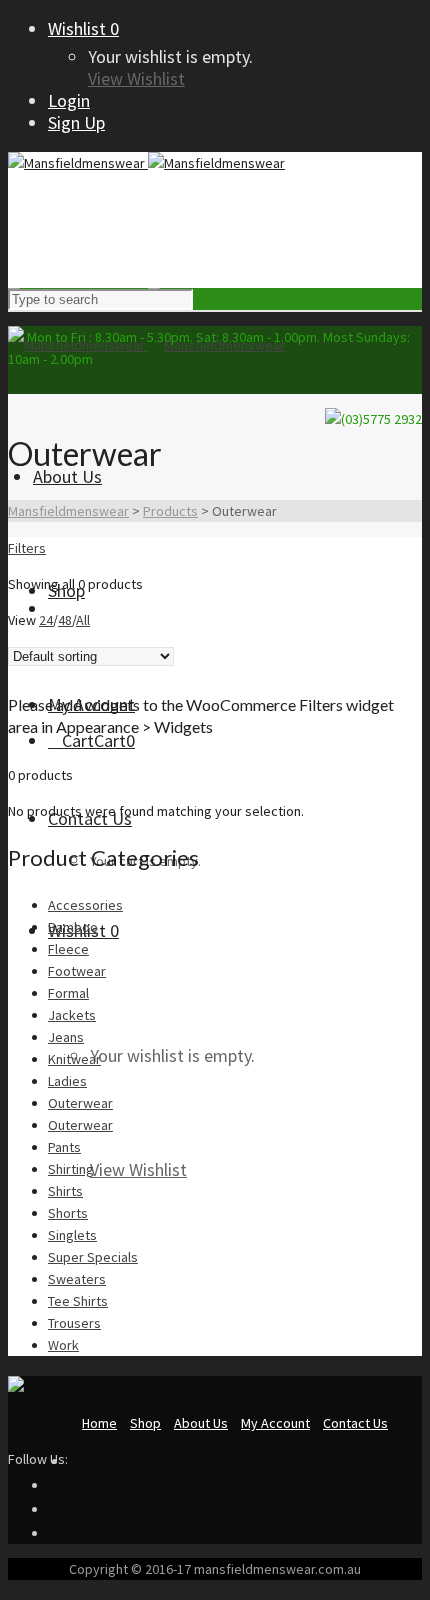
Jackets (72, 1015)
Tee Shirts (78, 1301)
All (83, 620)
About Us (201, 1423)
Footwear (77, 971)
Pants (64, 1147)
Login (69, 100)
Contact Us (355, 1423)
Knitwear (74, 1059)
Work (63, 1345)
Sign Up (76, 122)
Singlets (72, 1235)
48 (65, 620)
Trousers (74, 1323)
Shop (145, 1423)
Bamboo (73, 927)
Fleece (68, 949)
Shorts (68, 1213)
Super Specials (93, 1257)
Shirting (71, 1169)
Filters (27, 548)
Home (99, 1423)
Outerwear (80, 1103)
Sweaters (77, 1279)
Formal (68, 993)
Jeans (66, 1037)
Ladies (67, 1081)
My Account (275, 1423)
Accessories (85, 905)
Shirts (65, 1191)
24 (46, 620)
